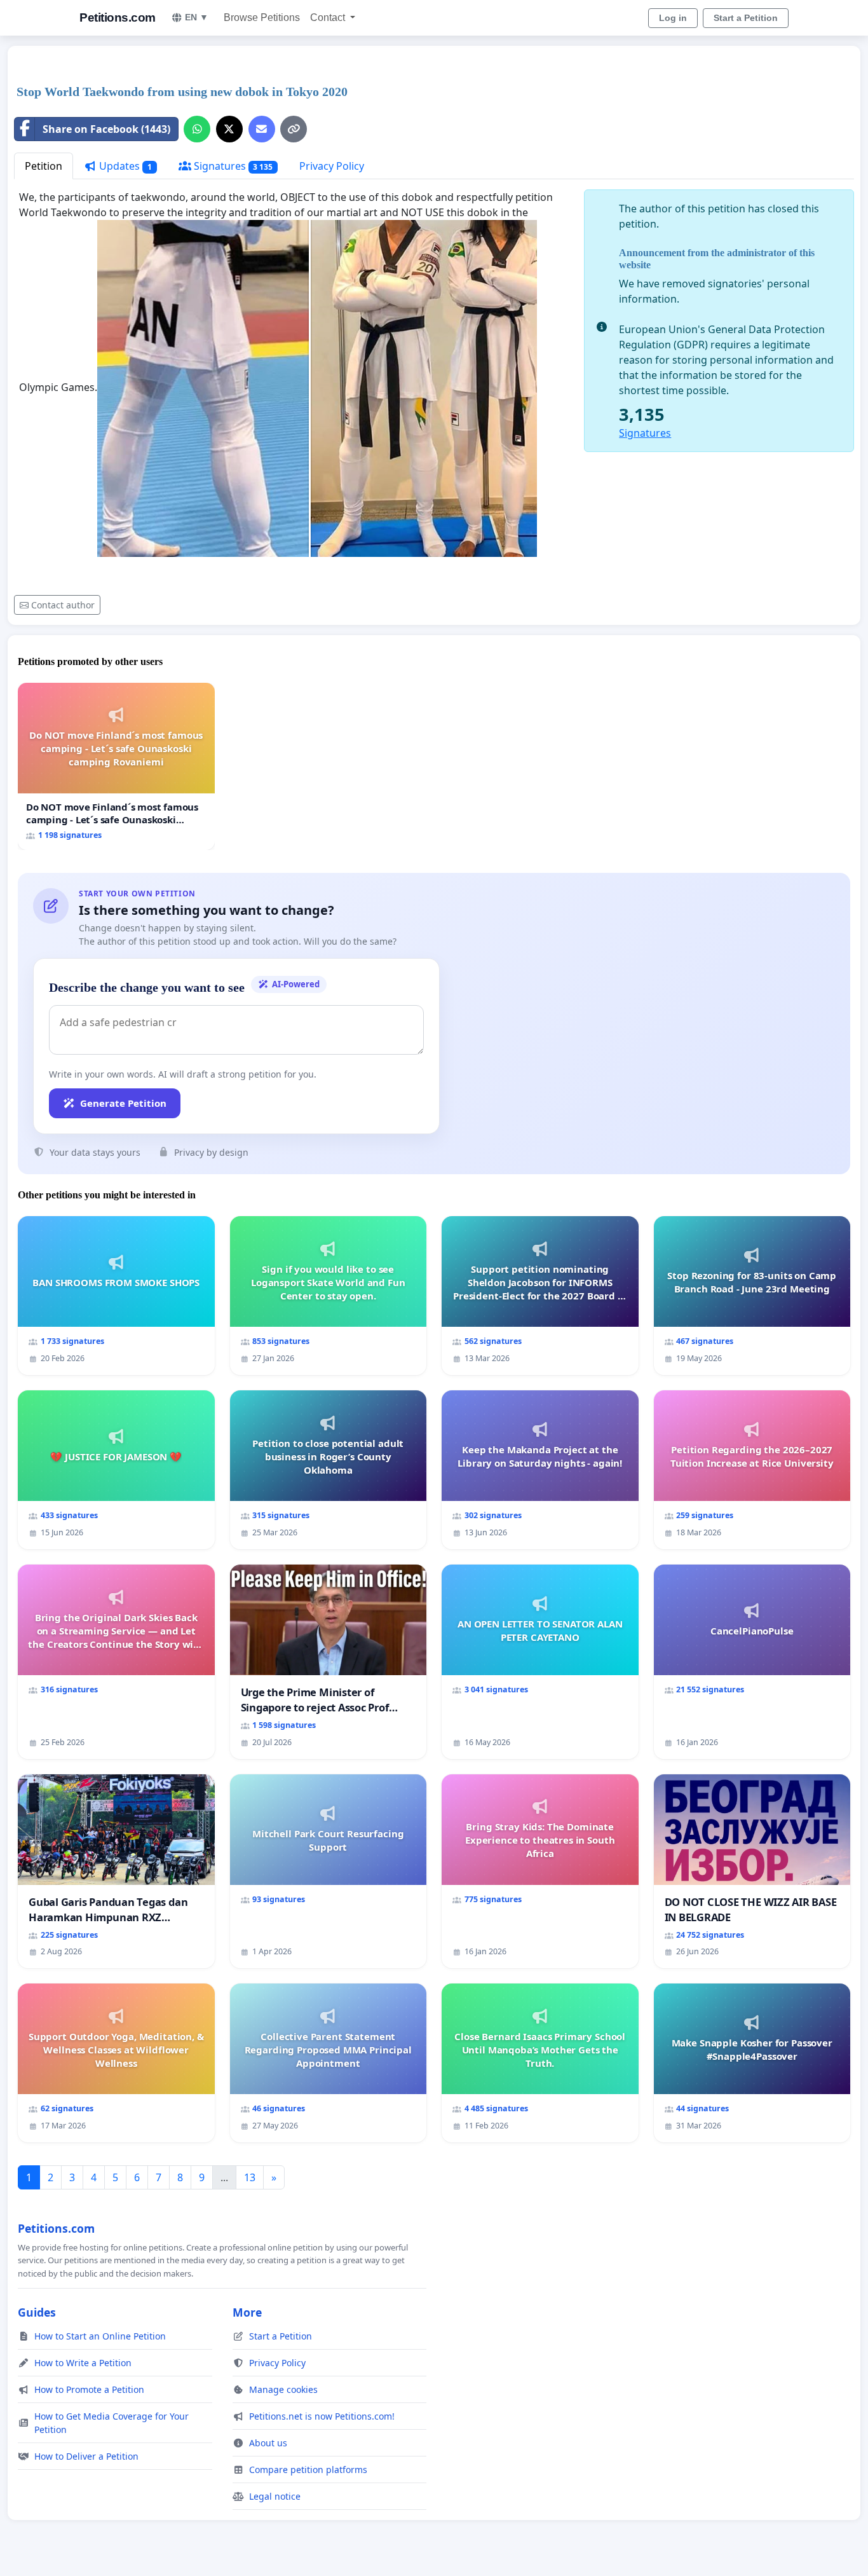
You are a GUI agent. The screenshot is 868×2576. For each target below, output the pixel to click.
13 (250, 2177)
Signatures (232, 166)
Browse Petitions (262, 17)
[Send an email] (262, 129)
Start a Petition (746, 18)
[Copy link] (294, 129)
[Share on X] (229, 129)
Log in (673, 18)
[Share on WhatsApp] (197, 129)
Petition (44, 166)
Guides (37, 2312)
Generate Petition (123, 1103)
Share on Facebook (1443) (106, 129)
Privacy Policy (332, 166)
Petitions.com (118, 17)
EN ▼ (197, 17)
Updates (124, 166)
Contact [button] (329, 17)
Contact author (63, 605)
